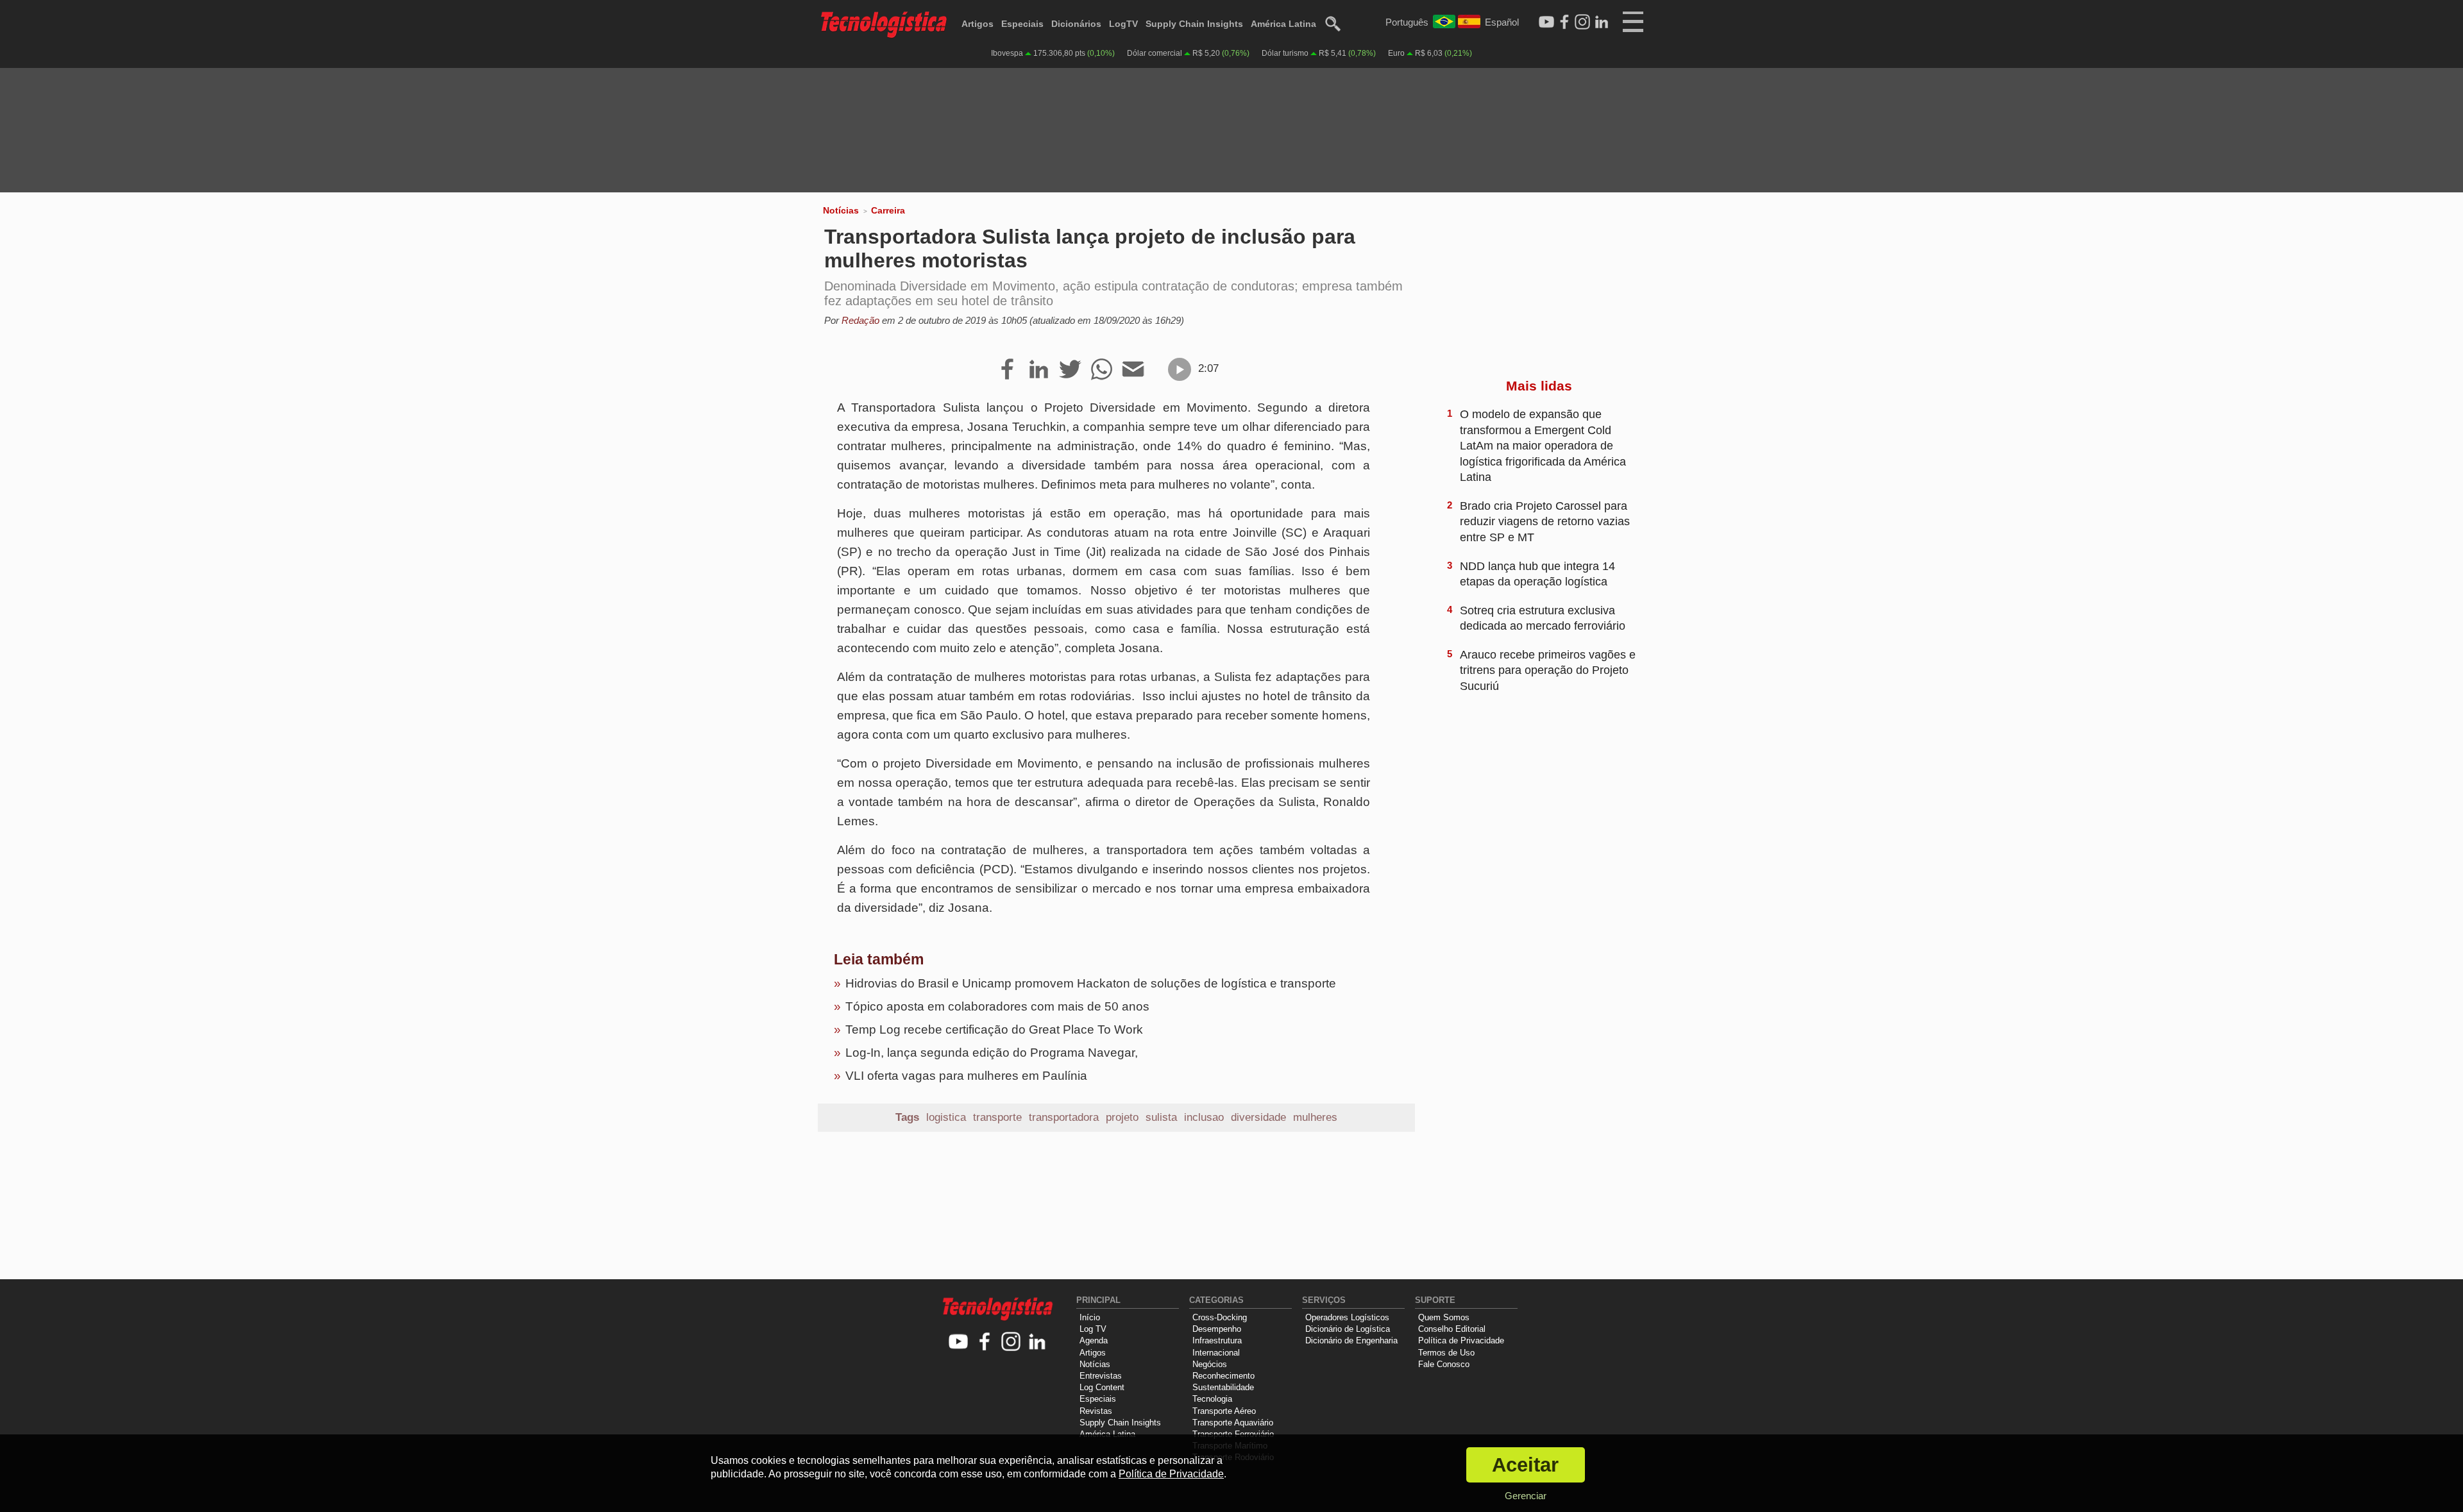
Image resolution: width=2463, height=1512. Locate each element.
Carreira (888, 210)
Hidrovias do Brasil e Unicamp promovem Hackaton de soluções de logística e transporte (1091, 983)
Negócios (1210, 1364)
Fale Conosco (1444, 1364)
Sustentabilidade (1223, 1387)
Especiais (1022, 24)
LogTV (1123, 24)
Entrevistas (1101, 1376)
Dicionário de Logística (1348, 1329)
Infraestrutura (1217, 1340)
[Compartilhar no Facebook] (1007, 370)
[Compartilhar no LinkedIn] (1039, 370)
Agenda (1094, 1340)
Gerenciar (1526, 1496)
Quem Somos (1444, 1317)
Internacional (1216, 1353)
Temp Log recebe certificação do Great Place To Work (994, 1029)
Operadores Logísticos (1347, 1317)
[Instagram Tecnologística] (1582, 22)
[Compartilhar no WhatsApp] (1102, 370)
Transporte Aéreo (1224, 1411)
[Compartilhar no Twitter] (1070, 370)
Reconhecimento (1223, 1376)
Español (1502, 22)
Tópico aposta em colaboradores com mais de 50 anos (997, 1006)
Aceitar (1525, 1465)
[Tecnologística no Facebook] (985, 1342)
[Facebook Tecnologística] (1564, 22)
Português (1407, 22)
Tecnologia (1212, 1399)
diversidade (1258, 1117)
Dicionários (1076, 24)
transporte (997, 1117)
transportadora (1064, 1117)
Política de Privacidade (1461, 1340)
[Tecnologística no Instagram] (1011, 1342)
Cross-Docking (1220, 1317)
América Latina (1283, 24)
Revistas (1096, 1411)
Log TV (1093, 1329)
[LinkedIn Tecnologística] (1602, 22)
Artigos (978, 24)
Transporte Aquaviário (1233, 1423)
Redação (860, 320)
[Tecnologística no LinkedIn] (1037, 1342)
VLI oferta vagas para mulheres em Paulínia (966, 1076)
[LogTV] (1546, 22)
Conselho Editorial (1452, 1329)
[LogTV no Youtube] (959, 1342)
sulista (1161, 1117)
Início (1090, 1317)
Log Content (1102, 1387)
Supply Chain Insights (1194, 24)
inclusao (1204, 1117)
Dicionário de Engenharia (1351, 1340)
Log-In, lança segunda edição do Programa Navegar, (992, 1053)
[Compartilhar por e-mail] (1133, 370)
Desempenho (1217, 1329)
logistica (946, 1117)
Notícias (841, 210)
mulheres (1315, 1117)
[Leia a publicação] (1180, 369)
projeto (1122, 1117)
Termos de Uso (1446, 1353)
